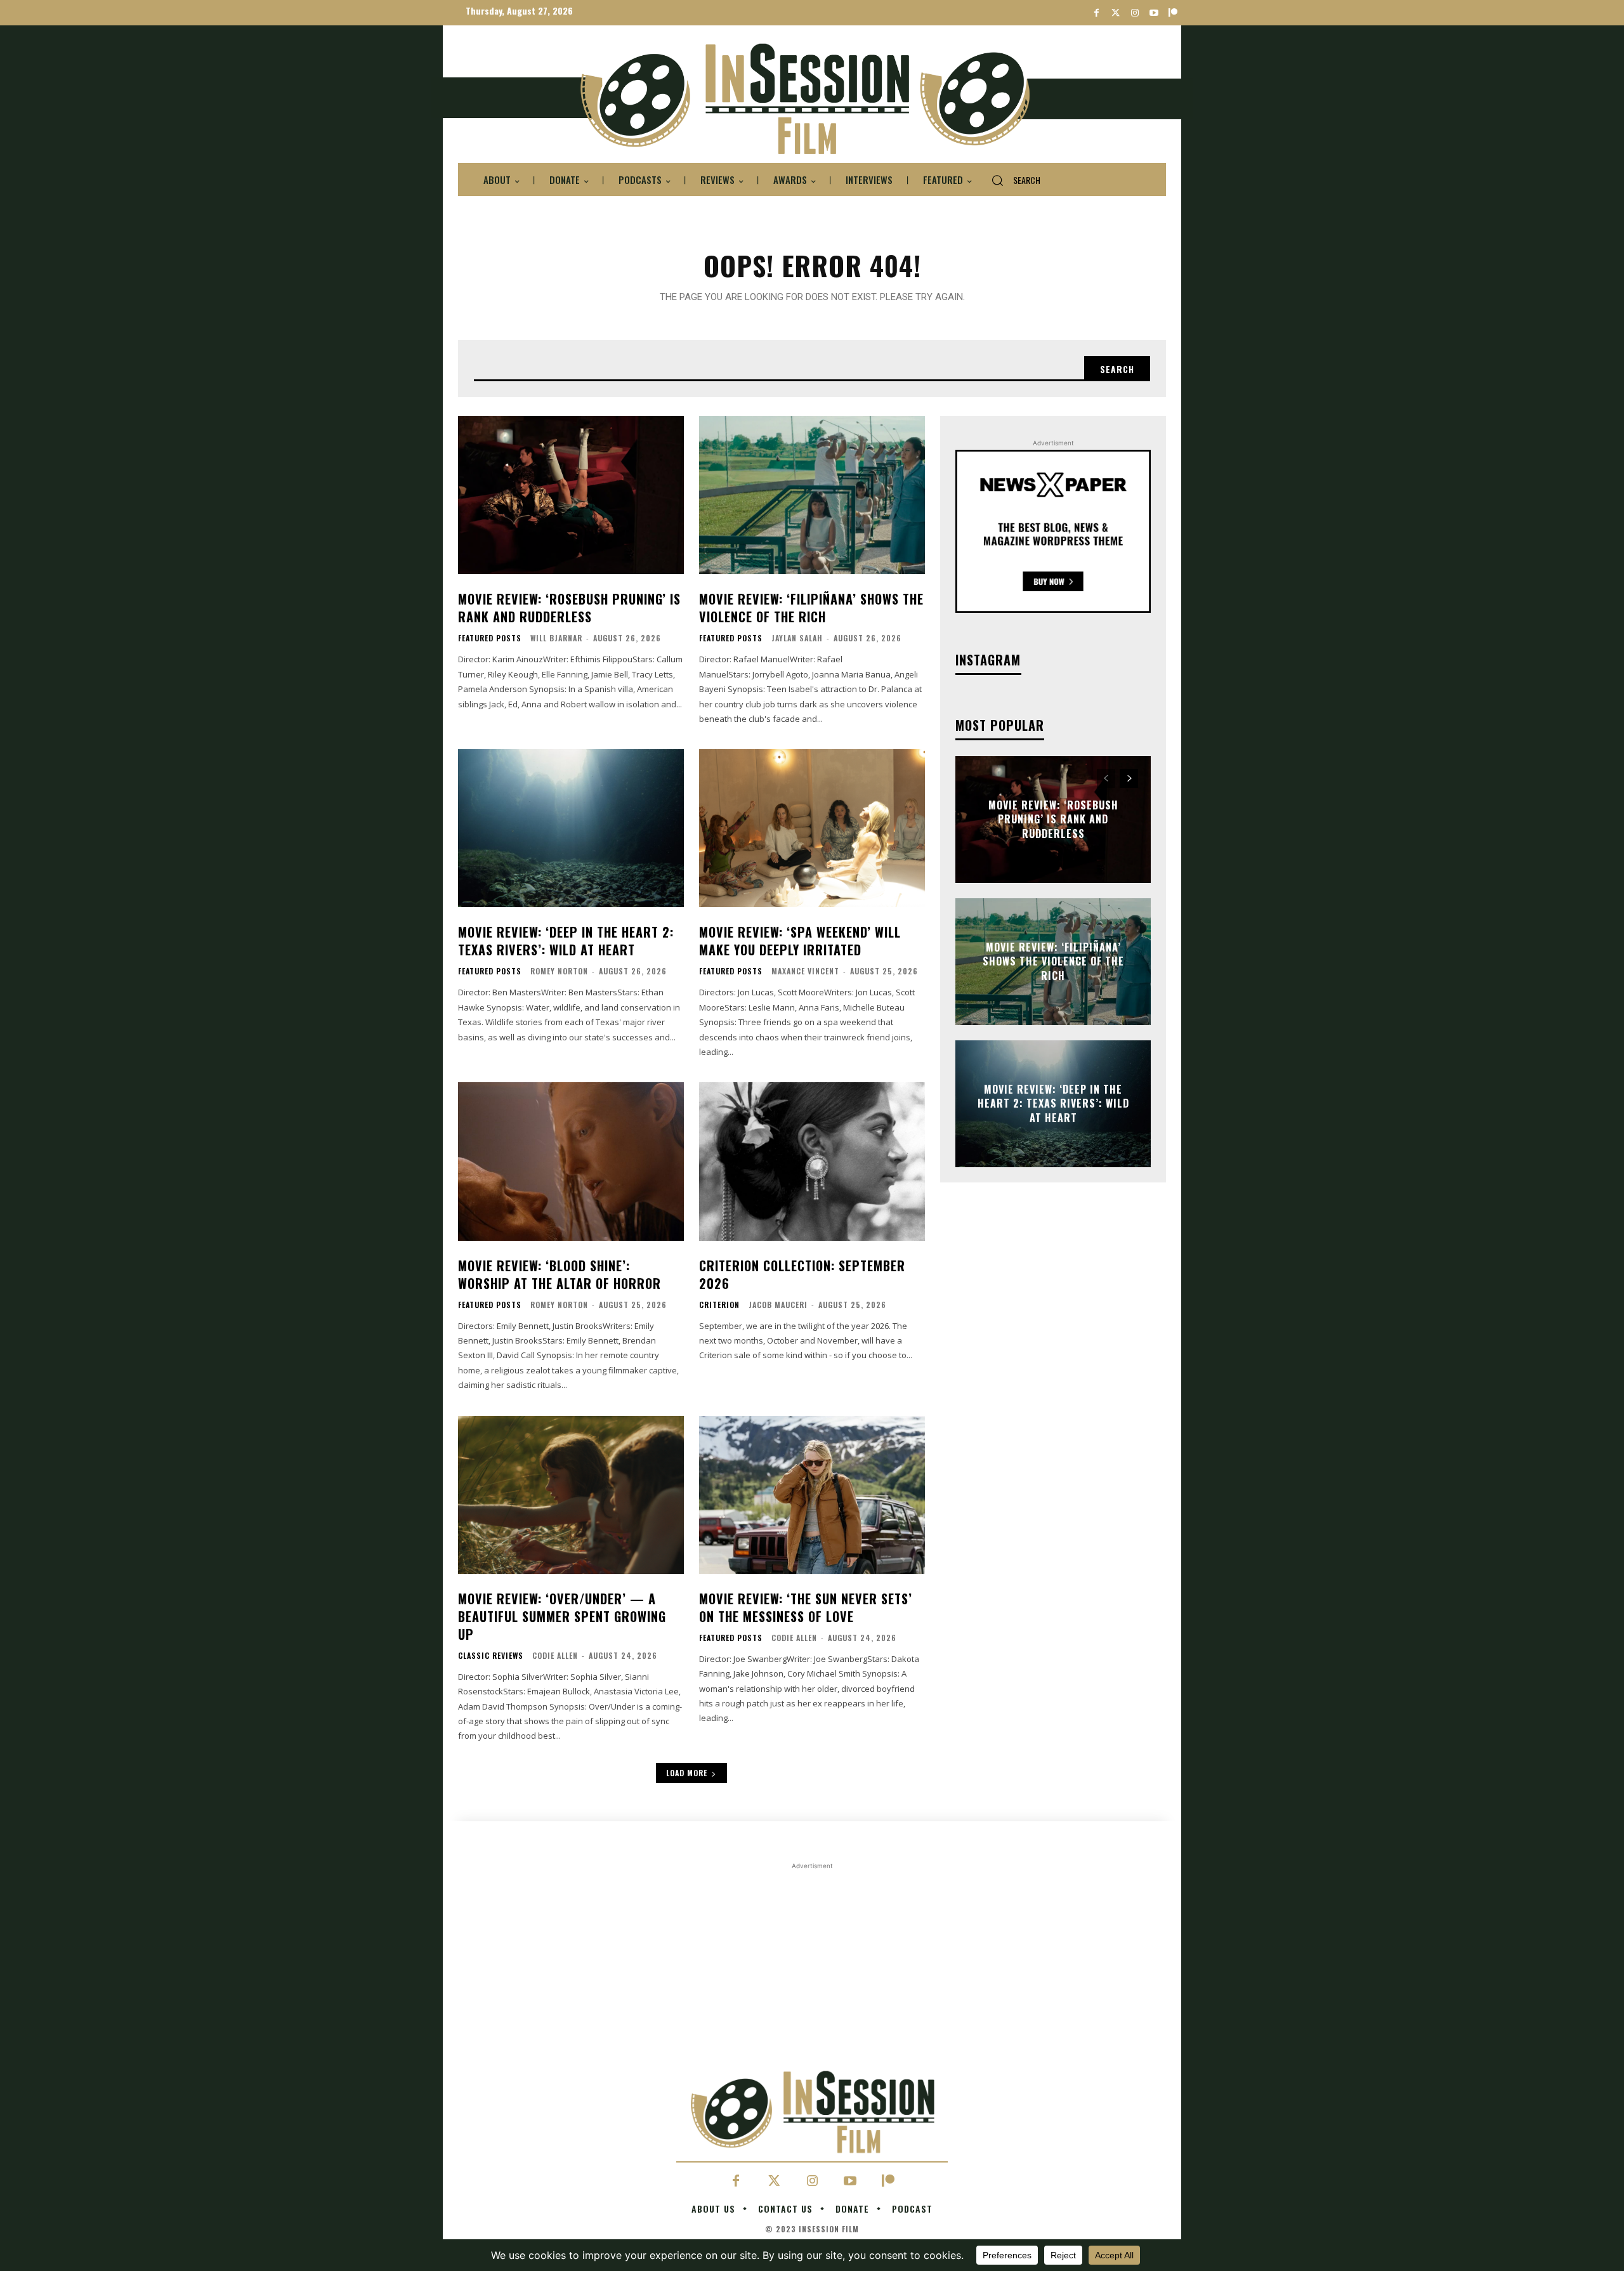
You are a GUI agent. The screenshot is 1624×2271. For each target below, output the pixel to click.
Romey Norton (559, 971)
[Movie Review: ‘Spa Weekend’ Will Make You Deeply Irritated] (812, 828)
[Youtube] (1154, 13)
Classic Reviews (491, 1656)
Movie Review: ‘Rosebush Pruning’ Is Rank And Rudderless (569, 608)
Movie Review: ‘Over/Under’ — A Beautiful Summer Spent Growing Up (562, 1616)
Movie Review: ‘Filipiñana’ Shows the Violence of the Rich (811, 608)
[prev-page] (1106, 778)
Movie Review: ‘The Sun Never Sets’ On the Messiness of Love (806, 1607)
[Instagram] (1135, 13)
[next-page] (1129, 778)
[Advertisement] (812, 1961)
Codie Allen (555, 1655)
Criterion (719, 1305)
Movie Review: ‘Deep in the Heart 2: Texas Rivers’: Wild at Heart (566, 941)
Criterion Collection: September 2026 (802, 1274)
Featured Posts (490, 638)
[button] (1011, 180)
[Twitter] (1116, 13)
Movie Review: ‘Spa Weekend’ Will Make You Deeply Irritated (800, 941)
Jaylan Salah (797, 638)
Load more (687, 1773)
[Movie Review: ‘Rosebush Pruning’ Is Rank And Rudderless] (571, 495)
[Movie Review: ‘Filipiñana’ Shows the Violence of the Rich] (812, 495)
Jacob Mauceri (778, 1305)
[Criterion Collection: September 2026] (812, 1161)
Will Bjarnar (556, 638)
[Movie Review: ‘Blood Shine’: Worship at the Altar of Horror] (571, 1161)
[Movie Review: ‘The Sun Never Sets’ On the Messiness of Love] (812, 1495)
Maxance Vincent (805, 971)
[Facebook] (1097, 13)
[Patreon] (1173, 13)
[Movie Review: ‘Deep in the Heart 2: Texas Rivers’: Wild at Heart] (571, 828)
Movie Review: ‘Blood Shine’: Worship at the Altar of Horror (560, 1274)
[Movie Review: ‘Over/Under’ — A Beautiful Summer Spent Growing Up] (571, 1495)
